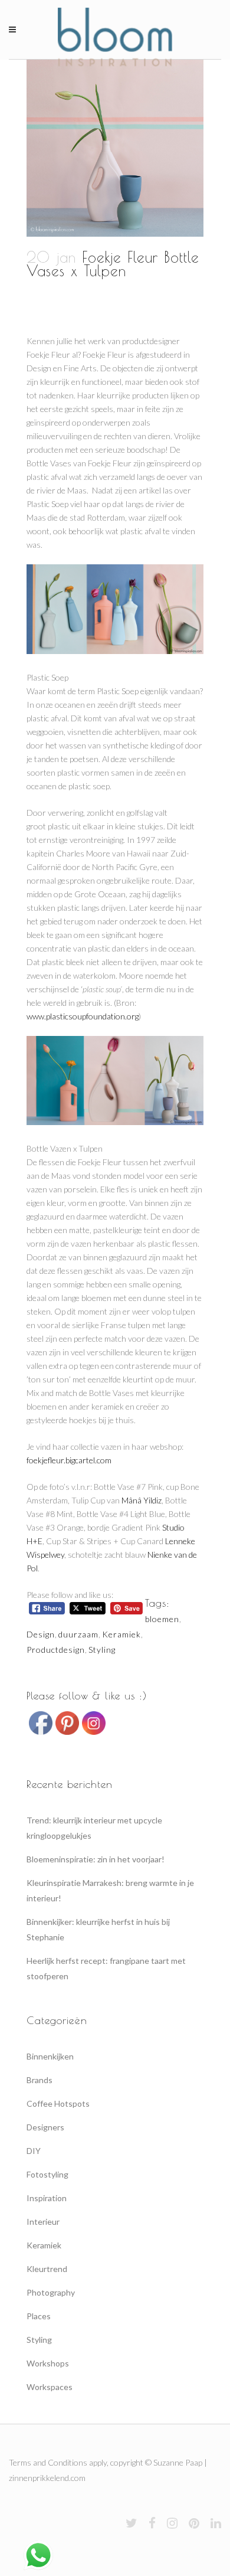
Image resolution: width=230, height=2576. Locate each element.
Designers (45, 2127)
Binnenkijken (50, 2056)
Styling (102, 1650)
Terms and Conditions (48, 2462)
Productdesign (56, 1650)
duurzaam (78, 1634)
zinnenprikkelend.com (47, 2478)
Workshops (48, 2363)
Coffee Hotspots (58, 2103)
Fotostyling (47, 2174)
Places (39, 2316)
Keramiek (121, 1634)
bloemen (162, 1619)
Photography (51, 2292)
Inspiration (47, 2198)
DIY (34, 2151)
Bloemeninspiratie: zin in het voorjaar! (96, 1859)
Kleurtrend (47, 2269)
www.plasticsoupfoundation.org (83, 1016)
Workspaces (50, 2387)
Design (41, 1634)
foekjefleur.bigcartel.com (69, 1460)
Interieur (43, 2222)
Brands (40, 2080)
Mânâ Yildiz (142, 1500)
